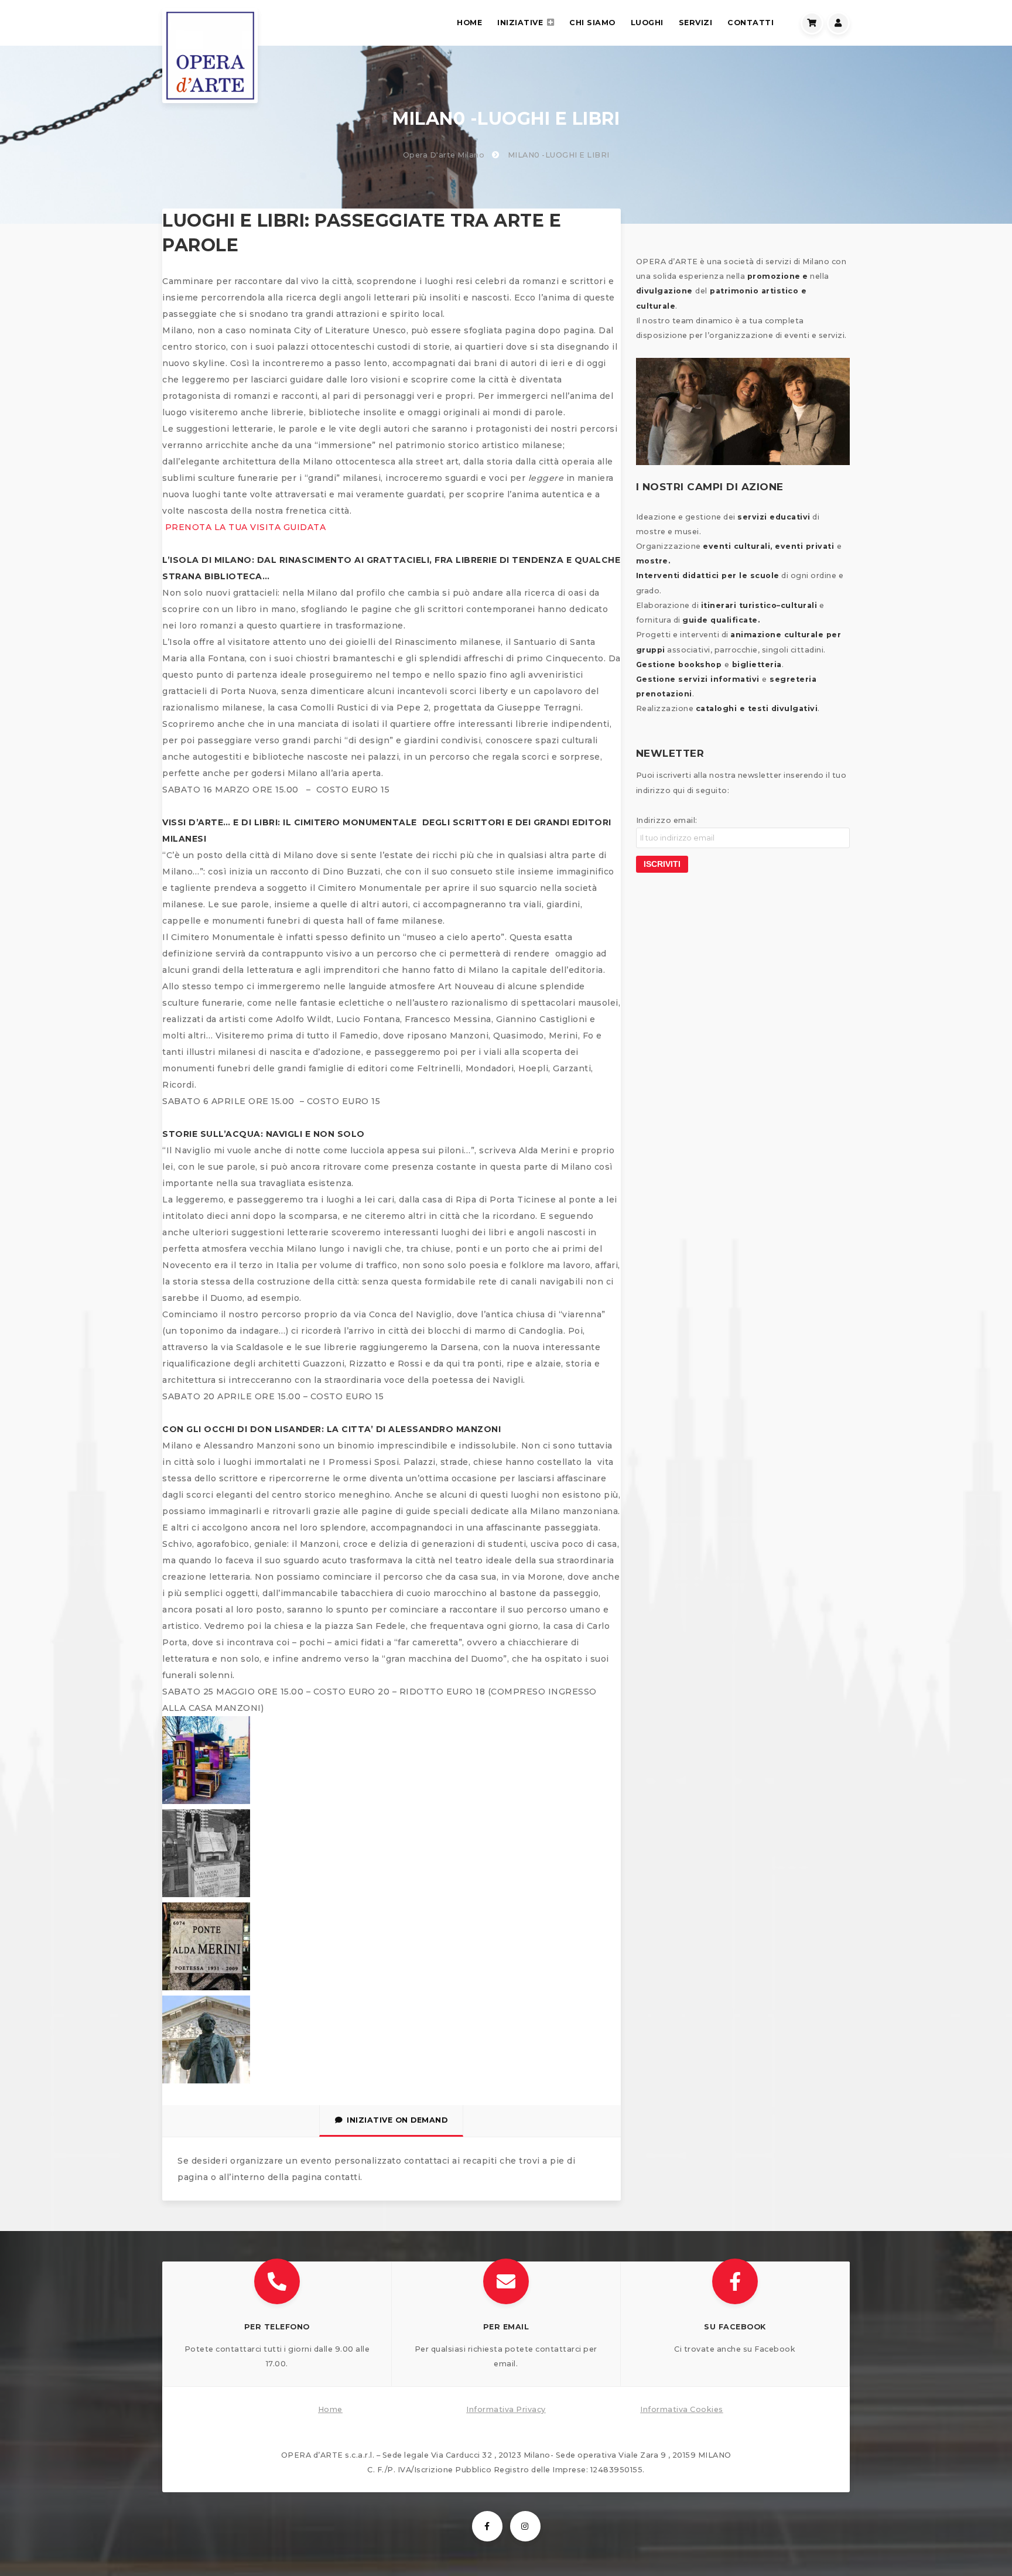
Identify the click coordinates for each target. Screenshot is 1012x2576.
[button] (277, 2324)
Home (330, 2409)
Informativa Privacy (506, 2409)
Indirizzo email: (667, 820)
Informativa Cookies (682, 2409)
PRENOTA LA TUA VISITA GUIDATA (244, 527)
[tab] (391, 2121)
